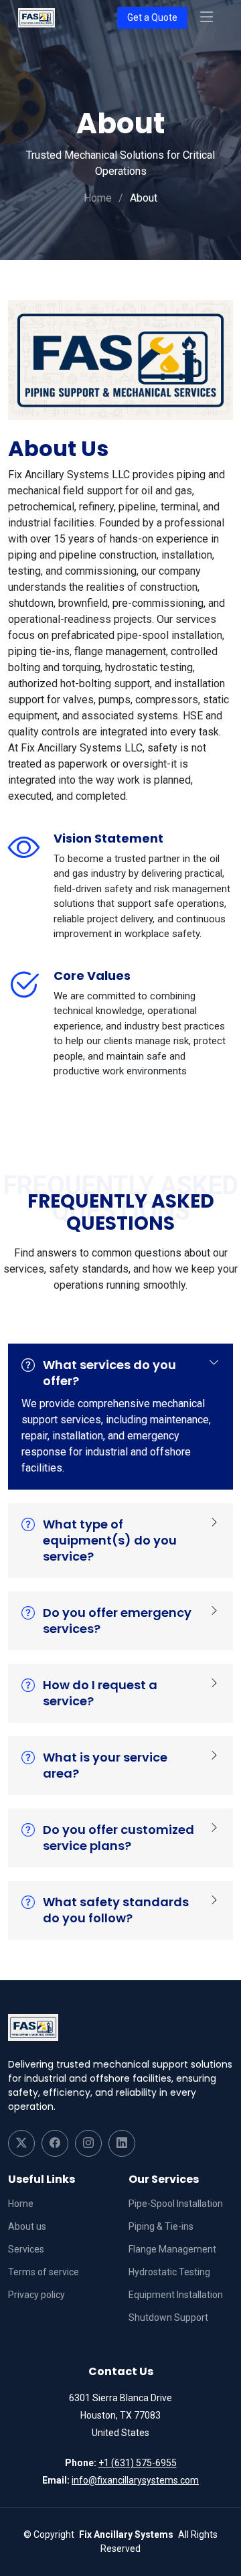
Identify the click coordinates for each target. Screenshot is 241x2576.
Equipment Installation (176, 2295)
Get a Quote (152, 17)
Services (26, 2249)
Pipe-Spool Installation (176, 2204)
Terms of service (44, 2272)
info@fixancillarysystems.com (135, 2480)
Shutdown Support (168, 2317)
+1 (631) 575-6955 (138, 2463)
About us (27, 2226)
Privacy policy (36, 2295)
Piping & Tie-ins (161, 2226)
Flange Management (172, 2249)
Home (98, 198)
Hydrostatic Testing (169, 2272)
